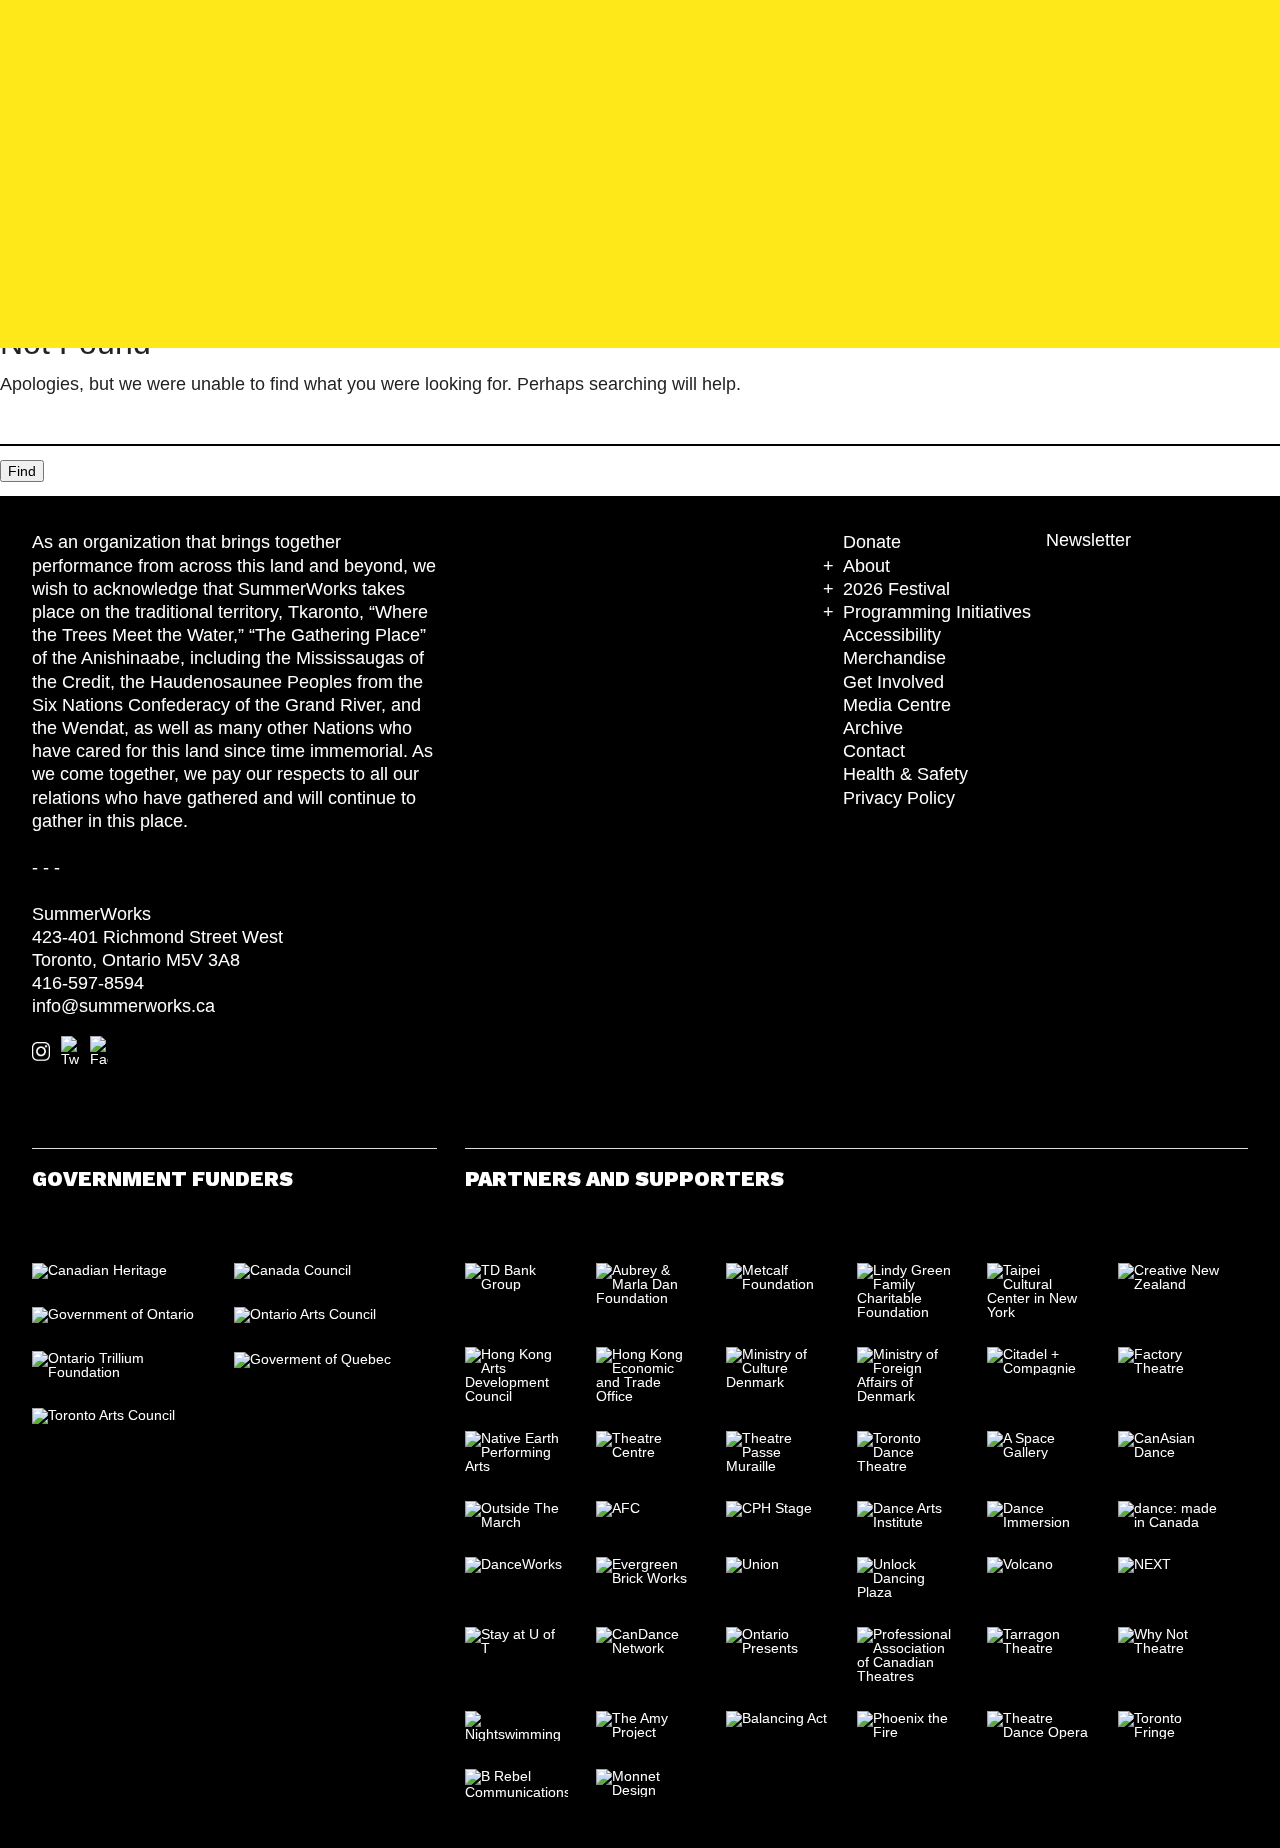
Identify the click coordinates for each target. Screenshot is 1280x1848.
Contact (874, 751)
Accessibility (892, 635)
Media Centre (897, 705)
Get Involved (893, 682)
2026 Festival (896, 589)
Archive (873, 728)
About (866, 566)
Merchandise (894, 658)
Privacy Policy (899, 798)
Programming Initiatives (937, 612)
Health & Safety (905, 774)
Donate (872, 542)
